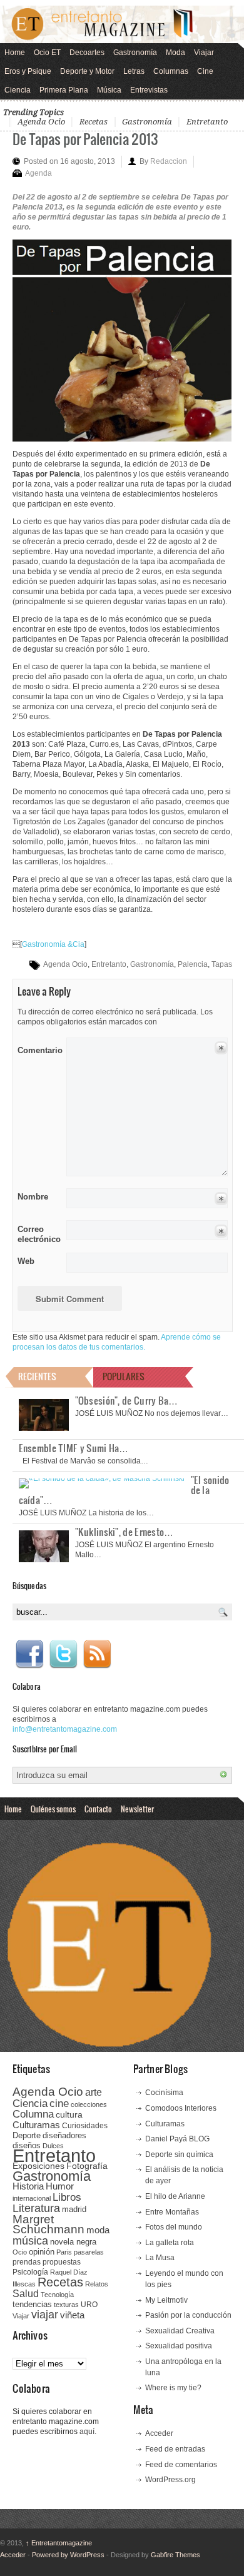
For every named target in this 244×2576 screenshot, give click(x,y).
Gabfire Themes (175, 2555)
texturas (66, 2305)
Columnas (171, 71)
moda (98, 2230)
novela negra (73, 2242)
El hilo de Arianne (175, 2196)
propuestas (62, 2262)
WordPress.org (170, 2480)
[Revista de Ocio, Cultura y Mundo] (122, 24)
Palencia (193, 964)
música (30, 2241)
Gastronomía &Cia (53, 944)
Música (109, 90)
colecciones (89, 2104)
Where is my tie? (173, 2388)
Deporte (27, 2136)
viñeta (72, 2315)
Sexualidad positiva (179, 2346)
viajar (45, 2314)
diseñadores (64, 2135)
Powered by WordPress (68, 2555)
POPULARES (124, 1376)
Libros (67, 2197)
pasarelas (89, 2252)
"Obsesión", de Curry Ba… (127, 1400)
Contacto (98, 1809)
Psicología (30, 2272)
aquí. (88, 2432)
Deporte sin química (179, 2154)
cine (59, 2103)
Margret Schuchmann (48, 2224)
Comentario (38, 1048)
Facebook (29, 1654)
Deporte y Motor (87, 71)
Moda (175, 53)
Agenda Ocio (41, 122)
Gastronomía (135, 53)
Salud (26, 2294)
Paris (64, 2252)
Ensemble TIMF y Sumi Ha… (74, 1448)
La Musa (160, 2258)
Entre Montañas (172, 2212)
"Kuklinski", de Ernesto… (125, 1532)
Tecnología (57, 2295)
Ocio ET (47, 53)
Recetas (94, 122)
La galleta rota (170, 2243)
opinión (42, 2252)
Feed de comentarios (181, 2465)
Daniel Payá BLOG (177, 2139)
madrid (74, 2209)
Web (26, 1261)
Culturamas (36, 2125)
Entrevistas (149, 90)
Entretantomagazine (59, 2543)
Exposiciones (38, 2166)
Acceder (159, 2433)
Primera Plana (64, 90)
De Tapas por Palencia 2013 (85, 139)
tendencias (32, 2304)
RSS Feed (97, 1654)
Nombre (33, 1197)
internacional (32, 2198)
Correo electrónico (38, 1234)
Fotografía (87, 2166)
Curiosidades (85, 2126)
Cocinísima (164, 2093)
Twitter (63, 1654)
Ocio (20, 2252)
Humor (60, 2186)
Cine (205, 71)
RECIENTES (37, 1376)
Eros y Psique (28, 71)
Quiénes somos (53, 1809)
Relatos (97, 2284)
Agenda (38, 173)
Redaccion (169, 161)
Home (15, 53)
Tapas (222, 964)
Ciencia (18, 90)
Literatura (36, 2208)
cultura (69, 2114)
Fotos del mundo (174, 2227)
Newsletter (137, 1809)
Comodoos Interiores (181, 2108)
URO (89, 2305)
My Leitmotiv (166, 2300)
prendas (27, 2262)
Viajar (204, 53)
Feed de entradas (175, 2449)
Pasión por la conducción (188, 2315)
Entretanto (207, 122)
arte (94, 2092)
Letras (134, 71)
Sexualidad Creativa (180, 2331)
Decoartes (87, 53)
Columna (33, 2114)
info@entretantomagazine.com (65, 1729)
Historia (28, 2186)
